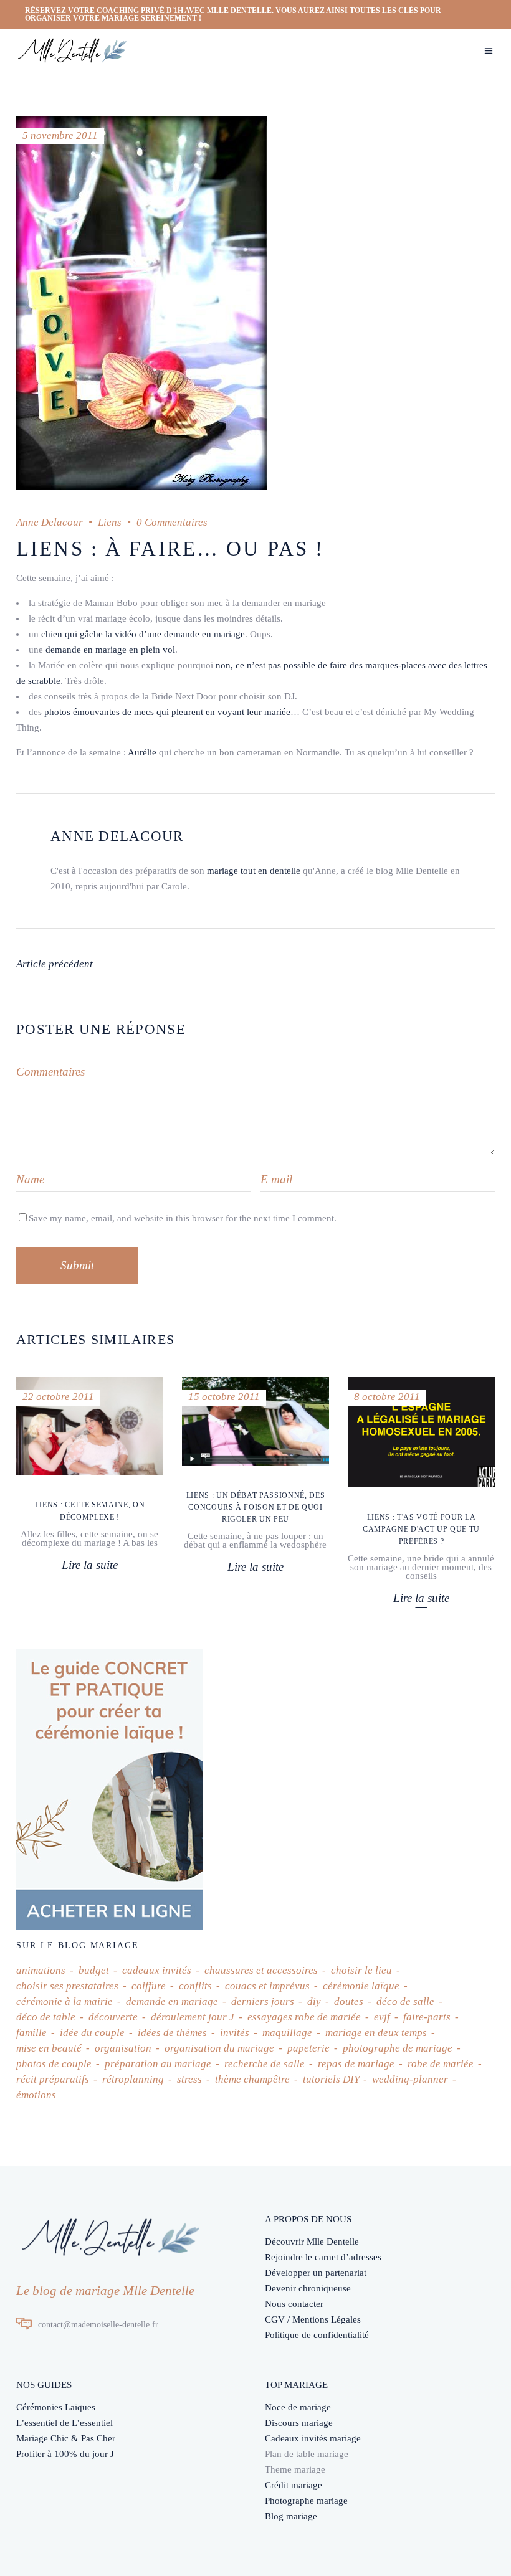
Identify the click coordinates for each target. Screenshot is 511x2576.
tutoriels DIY (331, 2079)
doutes (349, 2001)
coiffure (149, 1986)
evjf (382, 2017)
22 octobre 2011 (58, 1397)
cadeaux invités (157, 1970)
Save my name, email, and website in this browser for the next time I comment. (183, 1218)
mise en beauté (49, 2048)
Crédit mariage (294, 2485)
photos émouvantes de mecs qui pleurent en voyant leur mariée (167, 712)
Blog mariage (291, 2516)
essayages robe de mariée (304, 2017)
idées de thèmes (172, 2033)
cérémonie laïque (361, 1986)
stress (189, 2079)
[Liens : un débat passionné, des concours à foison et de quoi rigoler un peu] (255, 1421)
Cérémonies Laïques (56, 2407)
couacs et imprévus (267, 1986)
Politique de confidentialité (317, 2335)
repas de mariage (356, 2064)
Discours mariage (299, 2423)
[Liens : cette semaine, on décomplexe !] (90, 1426)
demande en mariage (172, 2001)
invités (235, 2033)
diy (314, 2001)
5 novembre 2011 (60, 135)
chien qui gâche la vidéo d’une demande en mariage (143, 634)
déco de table (46, 2017)
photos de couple (54, 2064)
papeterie (308, 2048)
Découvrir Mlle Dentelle (312, 2242)
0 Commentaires (172, 522)
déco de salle (405, 2001)
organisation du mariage (219, 2048)
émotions (36, 2095)
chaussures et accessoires (261, 1970)
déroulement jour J (193, 2017)
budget (94, 1970)
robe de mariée (441, 2064)
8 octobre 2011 (387, 1397)
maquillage (287, 2033)
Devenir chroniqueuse (308, 2288)
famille (31, 2033)
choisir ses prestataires (67, 1986)
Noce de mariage (298, 2407)
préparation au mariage (158, 2064)
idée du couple (92, 2033)
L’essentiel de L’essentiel (64, 2423)
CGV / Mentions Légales (313, 2319)
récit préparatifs (53, 2079)
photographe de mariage (398, 2048)
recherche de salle (265, 2064)
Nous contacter (294, 2304)
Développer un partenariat (316, 2273)
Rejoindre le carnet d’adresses (323, 2257)
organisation (123, 2048)
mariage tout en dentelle (254, 871)
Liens (110, 522)
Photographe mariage (306, 2501)
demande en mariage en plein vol (110, 650)
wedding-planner (410, 2079)
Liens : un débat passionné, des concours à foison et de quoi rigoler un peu (255, 1507)
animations (41, 1970)
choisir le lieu (361, 1970)
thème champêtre (252, 2079)
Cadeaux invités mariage (313, 2438)
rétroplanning (133, 2079)
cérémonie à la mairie (64, 2001)
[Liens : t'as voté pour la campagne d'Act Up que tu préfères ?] (421, 1432)
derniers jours (263, 2001)
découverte (113, 2017)
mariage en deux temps (376, 2033)
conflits (195, 1986)
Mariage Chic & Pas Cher (66, 2438)
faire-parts (427, 2017)
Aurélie (142, 752)
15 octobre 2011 (224, 1397)
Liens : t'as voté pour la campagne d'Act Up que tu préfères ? (421, 1529)
